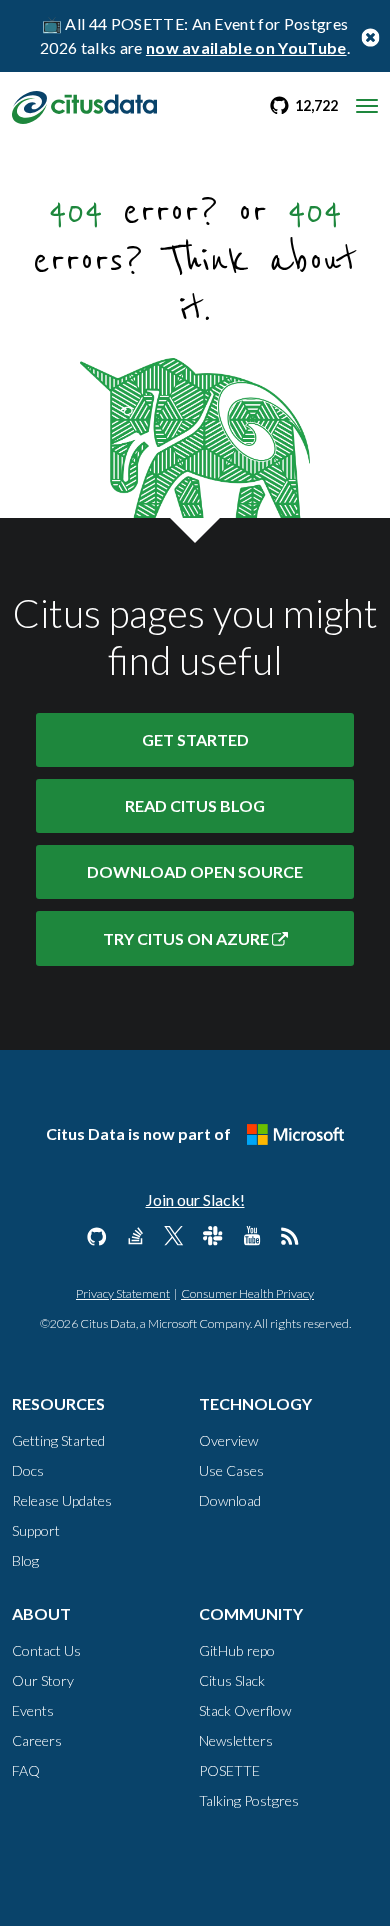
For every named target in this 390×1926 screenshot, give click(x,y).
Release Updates (62, 1500)
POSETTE (229, 1770)
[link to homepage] (84, 105)
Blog (25, 1560)
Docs (28, 1470)
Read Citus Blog (195, 805)
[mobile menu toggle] (367, 106)
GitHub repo (237, 1650)
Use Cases (231, 1470)
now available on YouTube (246, 47)
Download (195, 871)
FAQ (26, 1770)
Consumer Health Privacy (247, 1293)
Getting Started (58, 1440)
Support (36, 1530)
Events (33, 1710)
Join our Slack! (195, 1199)
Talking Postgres (249, 1800)
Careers (37, 1740)
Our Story (43, 1680)
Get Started (195, 739)
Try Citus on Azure (187, 938)
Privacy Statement (123, 1293)
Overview (228, 1440)
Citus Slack (232, 1680)
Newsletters (236, 1740)
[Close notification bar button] (370, 36)
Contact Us (46, 1650)
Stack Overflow (245, 1710)
